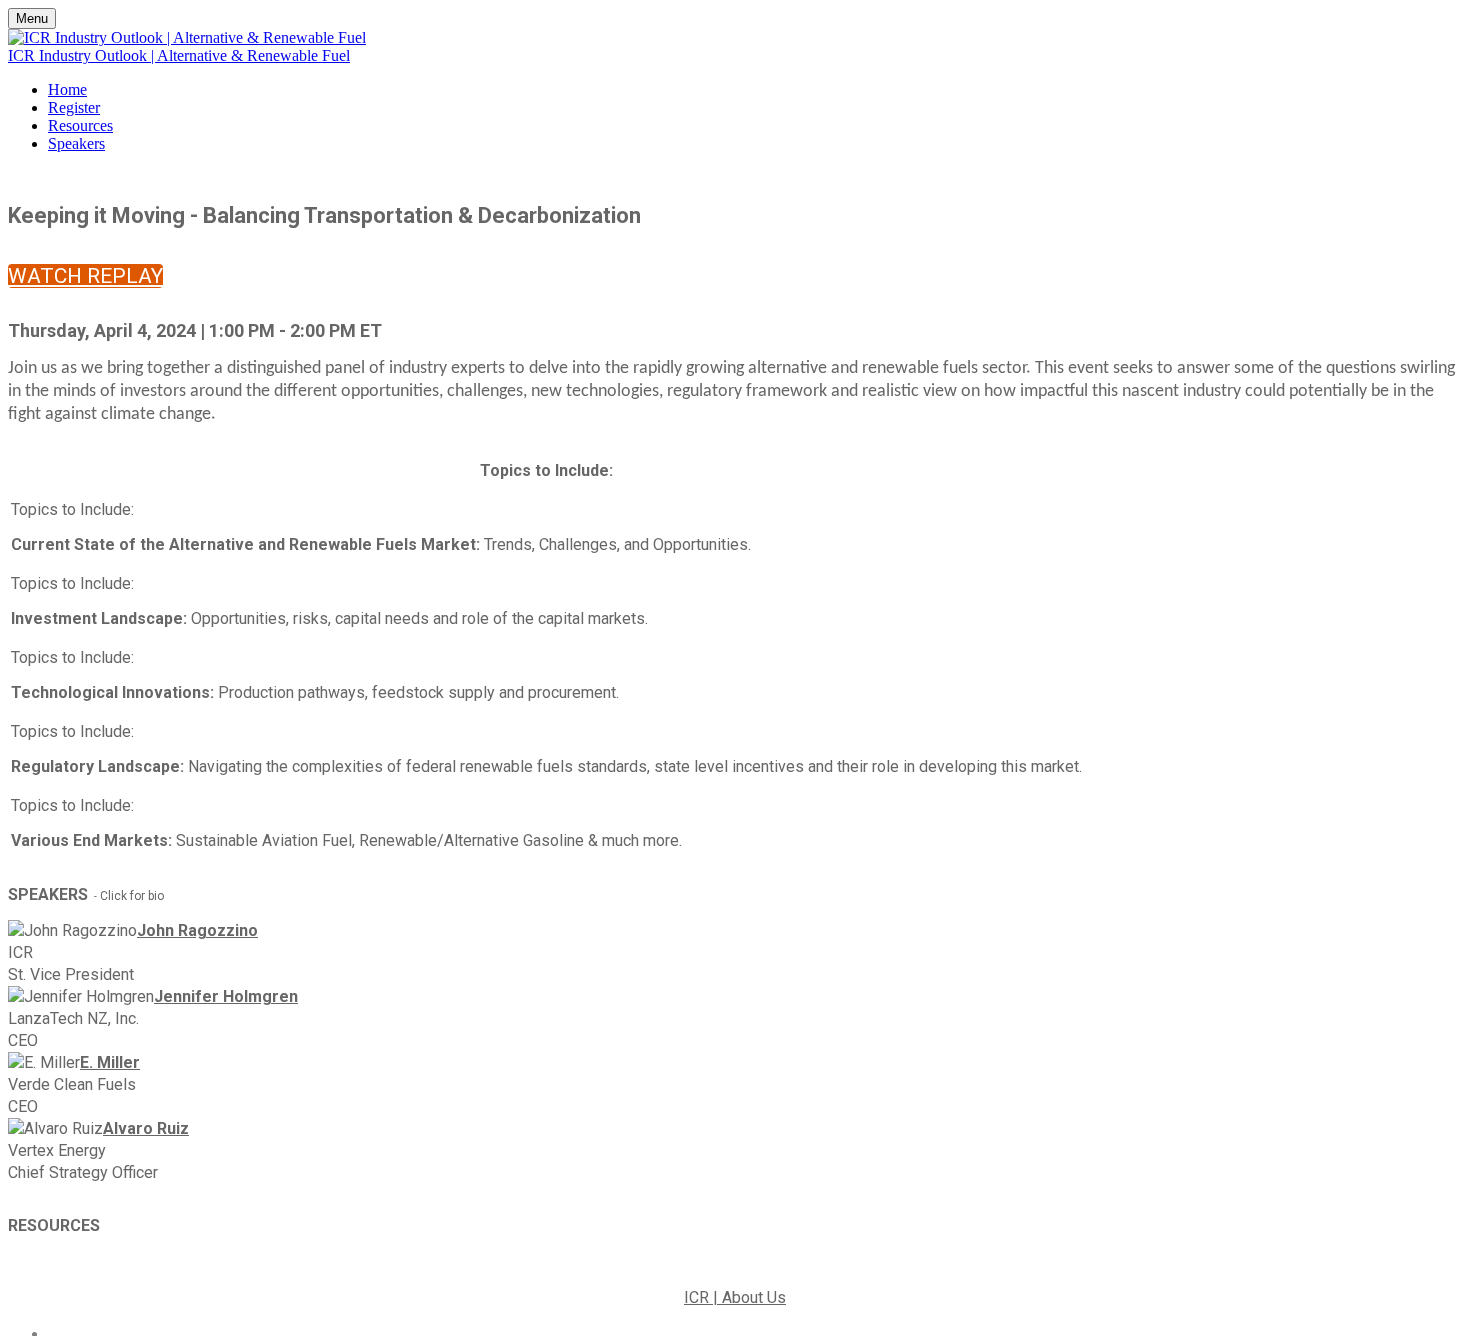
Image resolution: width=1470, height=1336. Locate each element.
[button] (85, 276)
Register (74, 107)
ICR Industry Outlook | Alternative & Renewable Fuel (179, 55)
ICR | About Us (735, 1297)
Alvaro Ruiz (146, 1128)
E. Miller (110, 1062)
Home (67, 89)
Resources (80, 125)
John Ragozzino (197, 930)
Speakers (76, 143)
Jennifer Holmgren (226, 996)
